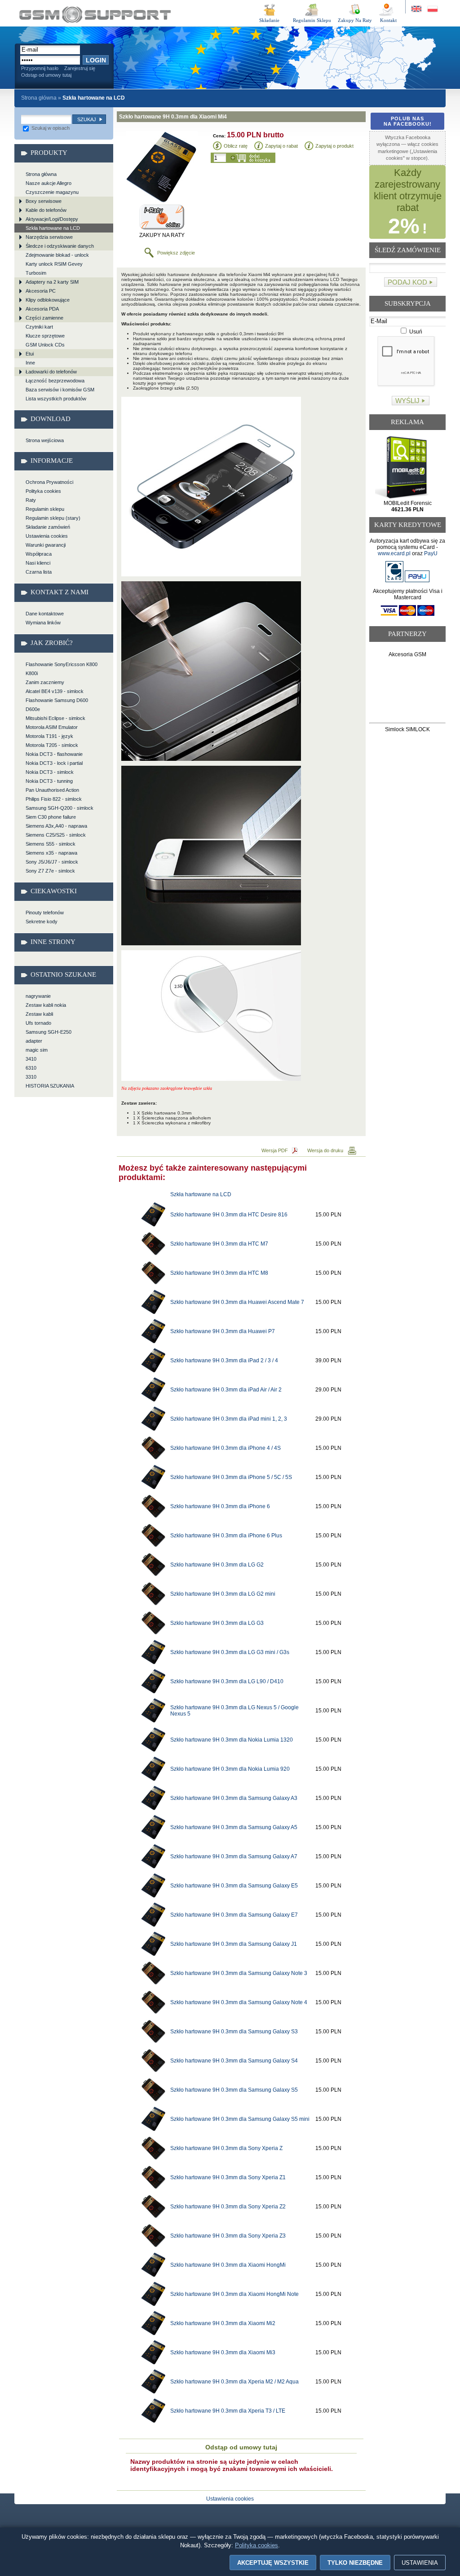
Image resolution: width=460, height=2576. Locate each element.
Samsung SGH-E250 (49, 1032)
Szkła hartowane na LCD (53, 228)
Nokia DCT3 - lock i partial (54, 763)
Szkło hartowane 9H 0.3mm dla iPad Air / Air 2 (226, 1390)
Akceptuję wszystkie (273, 2563)
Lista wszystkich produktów (56, 399)
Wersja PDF (275, 1150)
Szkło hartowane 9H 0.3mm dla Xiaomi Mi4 (95, 15)
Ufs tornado (38, 1023)
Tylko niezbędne (355, 2563)
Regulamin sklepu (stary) (53, 518)
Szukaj (87, 119)
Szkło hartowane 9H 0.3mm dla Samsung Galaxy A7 (234, 1856)
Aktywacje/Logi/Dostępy (52, 219)
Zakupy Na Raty (355, 20)
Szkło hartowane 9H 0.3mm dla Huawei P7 (223, 1331)
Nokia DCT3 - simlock (50, 772)
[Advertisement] (408, 692)
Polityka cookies (43, 491)
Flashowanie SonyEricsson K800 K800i (62, 669)
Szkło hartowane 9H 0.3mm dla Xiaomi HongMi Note (234, 2294)
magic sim (37, 1050)
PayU (431, 553)
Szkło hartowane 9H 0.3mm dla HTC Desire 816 (229, 1215)
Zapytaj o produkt (334, 146)
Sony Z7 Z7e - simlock (50, 871)
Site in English (417, 9)
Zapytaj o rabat (281, 146)
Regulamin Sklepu (312, 20)
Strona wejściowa (45, 440)
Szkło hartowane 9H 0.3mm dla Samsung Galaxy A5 (234, 1827)
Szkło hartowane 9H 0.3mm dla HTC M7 (219, 1244)
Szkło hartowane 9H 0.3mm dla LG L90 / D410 (227, 1681)
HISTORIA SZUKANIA (50, 1086)
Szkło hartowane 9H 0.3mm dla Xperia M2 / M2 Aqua (234, 2382)
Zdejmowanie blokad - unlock (57, 255)
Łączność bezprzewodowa (55, 381)
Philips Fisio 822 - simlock (54, 799)
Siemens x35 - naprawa (51, 853)
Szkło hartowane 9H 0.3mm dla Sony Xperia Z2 (228, 2207)
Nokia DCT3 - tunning (49, 781)
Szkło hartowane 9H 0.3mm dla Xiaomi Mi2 (223, 2323)
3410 (31, 1059)
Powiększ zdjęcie (176, 253)
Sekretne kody (42, 922)
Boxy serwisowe (44, 201)
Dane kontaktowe (45, 614)
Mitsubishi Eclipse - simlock (55, 718)
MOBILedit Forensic (408, 506)
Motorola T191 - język (49, 736)
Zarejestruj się (80, 68)
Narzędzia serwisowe (49, 237)
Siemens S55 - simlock (51, 844)
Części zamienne (44, 318)
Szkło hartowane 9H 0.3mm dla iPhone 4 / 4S (226, 1448)
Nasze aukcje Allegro (49, 183)
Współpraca (39, 554)
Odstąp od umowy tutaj (46, 75)
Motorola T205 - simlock (52, 745)
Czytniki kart (39, 327)
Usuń (415, 332)
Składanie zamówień (48, 527)
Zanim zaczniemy (45, 682)
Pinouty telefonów (45, 913)
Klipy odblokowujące (48, 300)
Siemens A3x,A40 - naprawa (56, 826)
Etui (30, 354)
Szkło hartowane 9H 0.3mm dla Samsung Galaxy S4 (234, 2061)
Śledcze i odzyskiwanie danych (60, 246)
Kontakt (388, 20)
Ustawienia (420, 2563)
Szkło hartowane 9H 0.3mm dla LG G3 (217, 1623)
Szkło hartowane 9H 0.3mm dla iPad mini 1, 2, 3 (229, 1419)
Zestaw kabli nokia (46, 1005)
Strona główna (39, 98)
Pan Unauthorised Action (52, 790)
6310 (31, 1068)
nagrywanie (38, 996)
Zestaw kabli (39, 1014)
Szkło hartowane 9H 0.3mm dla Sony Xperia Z (226, 2148)
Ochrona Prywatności (49, 482)
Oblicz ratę (236, 146)
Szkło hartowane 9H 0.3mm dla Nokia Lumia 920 (230, 1769)
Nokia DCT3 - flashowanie (54, 754)
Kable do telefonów (46, 210)
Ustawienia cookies (47, 536)
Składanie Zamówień (269, 22)
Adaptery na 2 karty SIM (52, 282)
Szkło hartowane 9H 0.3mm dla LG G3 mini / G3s (230, 1652)
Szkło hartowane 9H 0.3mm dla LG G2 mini (223, 1594)
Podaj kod (407, 282)
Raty (31, 500)
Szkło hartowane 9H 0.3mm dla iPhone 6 (220, 1506)
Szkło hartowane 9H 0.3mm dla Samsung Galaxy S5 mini (240, 2119)
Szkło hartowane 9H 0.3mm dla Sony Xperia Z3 (228, 2236)
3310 (31, 1077)
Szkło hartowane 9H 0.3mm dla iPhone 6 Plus (226, 1536)
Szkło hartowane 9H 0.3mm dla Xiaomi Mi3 (223, 2352)
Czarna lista (39, 572)
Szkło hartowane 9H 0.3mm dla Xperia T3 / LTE (228, 2411)
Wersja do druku (325, 1150)
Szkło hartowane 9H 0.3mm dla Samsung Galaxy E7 (234, 1915)
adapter (34, 1041)
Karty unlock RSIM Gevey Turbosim (54, 268)
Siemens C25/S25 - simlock (56, 835)
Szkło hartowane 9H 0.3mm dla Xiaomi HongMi (228, 2265)
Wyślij (407, 401)
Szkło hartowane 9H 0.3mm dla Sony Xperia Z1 (228, 2177)
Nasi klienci (38, 563)
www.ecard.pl (394, 553)
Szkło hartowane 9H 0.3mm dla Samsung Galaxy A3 (234, 1798)
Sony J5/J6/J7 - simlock (52, 862)
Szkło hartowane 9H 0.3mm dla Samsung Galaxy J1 (234, 1944)
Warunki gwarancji (46, 545)
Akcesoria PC (41, 291)
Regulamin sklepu (45, 509)
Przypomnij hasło (40, 68)
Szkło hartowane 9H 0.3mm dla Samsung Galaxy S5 (234, 2090)
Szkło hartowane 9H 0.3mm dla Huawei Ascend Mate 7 (237, 1302)
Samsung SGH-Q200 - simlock (60, 808)
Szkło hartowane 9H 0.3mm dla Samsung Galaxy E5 (234, 1886)
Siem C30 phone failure (51, 817)
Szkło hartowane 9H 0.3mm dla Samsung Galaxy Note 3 (239, 1973)
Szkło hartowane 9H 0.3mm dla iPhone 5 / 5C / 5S (231, 1477)
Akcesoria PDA (42, 309)
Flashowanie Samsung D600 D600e (57, 705)
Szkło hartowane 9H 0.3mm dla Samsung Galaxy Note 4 (239, 2002)
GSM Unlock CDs (45, 345)
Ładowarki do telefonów (51, 372)
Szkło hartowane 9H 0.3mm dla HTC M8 (219, 1273)
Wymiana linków (43, 623)
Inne (30, 363)
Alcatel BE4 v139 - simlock (55, 691)
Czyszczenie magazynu (52, 192)
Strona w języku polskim (432, 9)
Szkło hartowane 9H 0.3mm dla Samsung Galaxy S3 (234, 2032)
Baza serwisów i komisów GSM (60, 390)
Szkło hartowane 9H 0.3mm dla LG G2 (217, 1565)
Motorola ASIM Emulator (52, 727)
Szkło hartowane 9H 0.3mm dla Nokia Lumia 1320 (232, 1740)
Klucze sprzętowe (45, 336)
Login (96, 60)
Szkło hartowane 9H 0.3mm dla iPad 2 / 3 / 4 (224, 1360)
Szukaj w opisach (50, 128)
